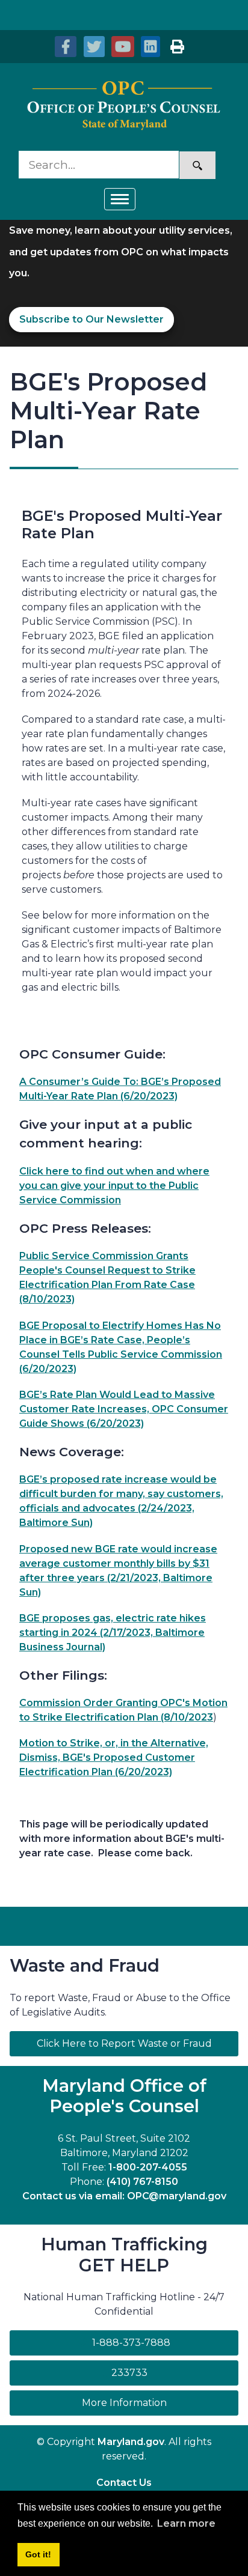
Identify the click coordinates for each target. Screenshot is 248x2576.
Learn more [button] (186, 2523)
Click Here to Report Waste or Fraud (124, 2043)
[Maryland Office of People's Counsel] (124, 106)
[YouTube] (122, 47)
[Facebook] (65, 47)
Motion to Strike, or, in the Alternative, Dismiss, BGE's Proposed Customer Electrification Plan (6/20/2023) (114, 1757)
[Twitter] (93, 47)
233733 (129, 2373)
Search (197, 165)
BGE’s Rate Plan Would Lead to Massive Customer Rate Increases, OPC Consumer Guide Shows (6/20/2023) (124, 1409)
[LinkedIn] (150, 47)
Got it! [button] (38, 2554)
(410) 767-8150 (142, 2182)
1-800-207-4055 (148, 2167)
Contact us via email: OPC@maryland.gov (124, 2196)
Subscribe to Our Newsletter (91, 319)
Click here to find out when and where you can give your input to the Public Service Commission (114, 1186)
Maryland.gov (131, 2442)
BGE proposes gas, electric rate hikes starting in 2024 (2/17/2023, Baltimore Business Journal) (113, 1633)
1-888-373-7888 (131, 2343)
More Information (160, 2402)
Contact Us (124, 2483)
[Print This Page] (177, 47)
